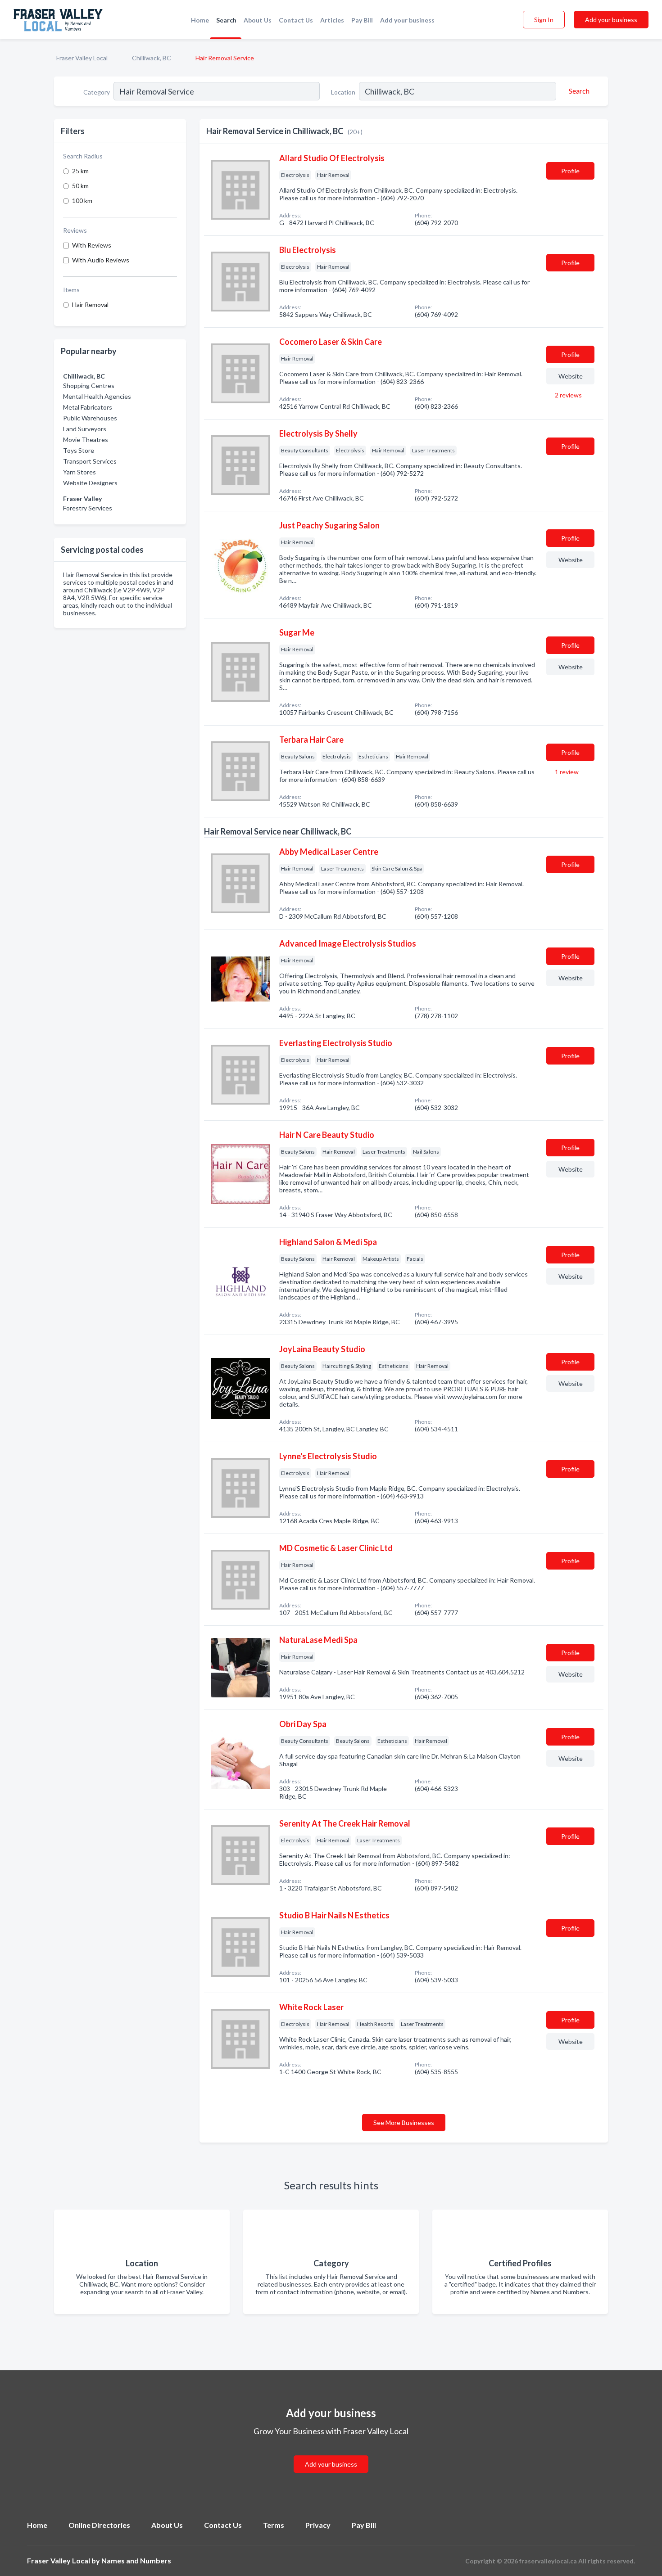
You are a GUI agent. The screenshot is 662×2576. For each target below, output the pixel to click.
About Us (258, 20)
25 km (80, 171)
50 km (80, 186)
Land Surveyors (85, 429)
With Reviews (92, 245)
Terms (274, 2525)
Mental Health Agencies (97, 396)
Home (200, 20)
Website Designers (90, 483)
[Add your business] (331, 2453)
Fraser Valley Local (82, 58)
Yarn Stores (79, 472)
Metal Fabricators (88, 407)
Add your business (407, 20)
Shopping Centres (89, 386)
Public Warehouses (90, 418)
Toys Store (79, 450)
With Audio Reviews (101, 260)
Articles (332, 20)
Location (343, 92)
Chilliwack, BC (152, 58)
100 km (82, 201)
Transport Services (90, 461)
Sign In (544, 20)
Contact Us (296, 20)
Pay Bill (362, 20)
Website (571, 376)
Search (226, 20)
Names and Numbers (136, 2560)
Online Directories (99, 2525)
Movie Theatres (86, 440)
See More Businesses (404, 2123)
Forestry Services (88, 508)
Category (97, 92)
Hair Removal (90, 305)
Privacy (318, 2525)
